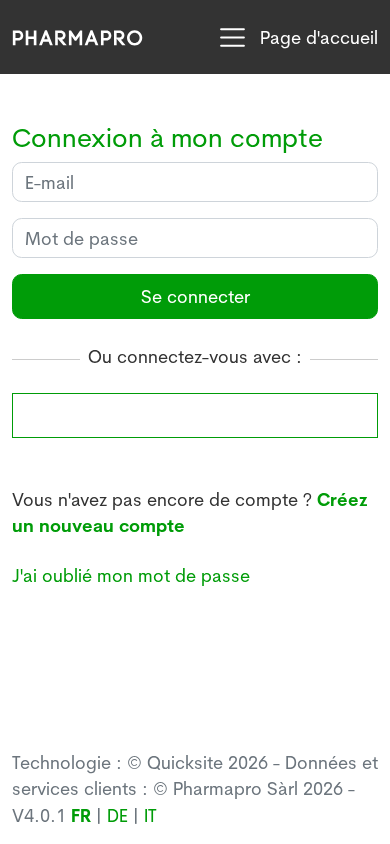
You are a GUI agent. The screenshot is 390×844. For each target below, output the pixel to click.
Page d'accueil (319, 37)
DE (117, 815)
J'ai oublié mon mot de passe (131, 575)
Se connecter (195, 296)
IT (150, 815)
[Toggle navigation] (232, 37)
